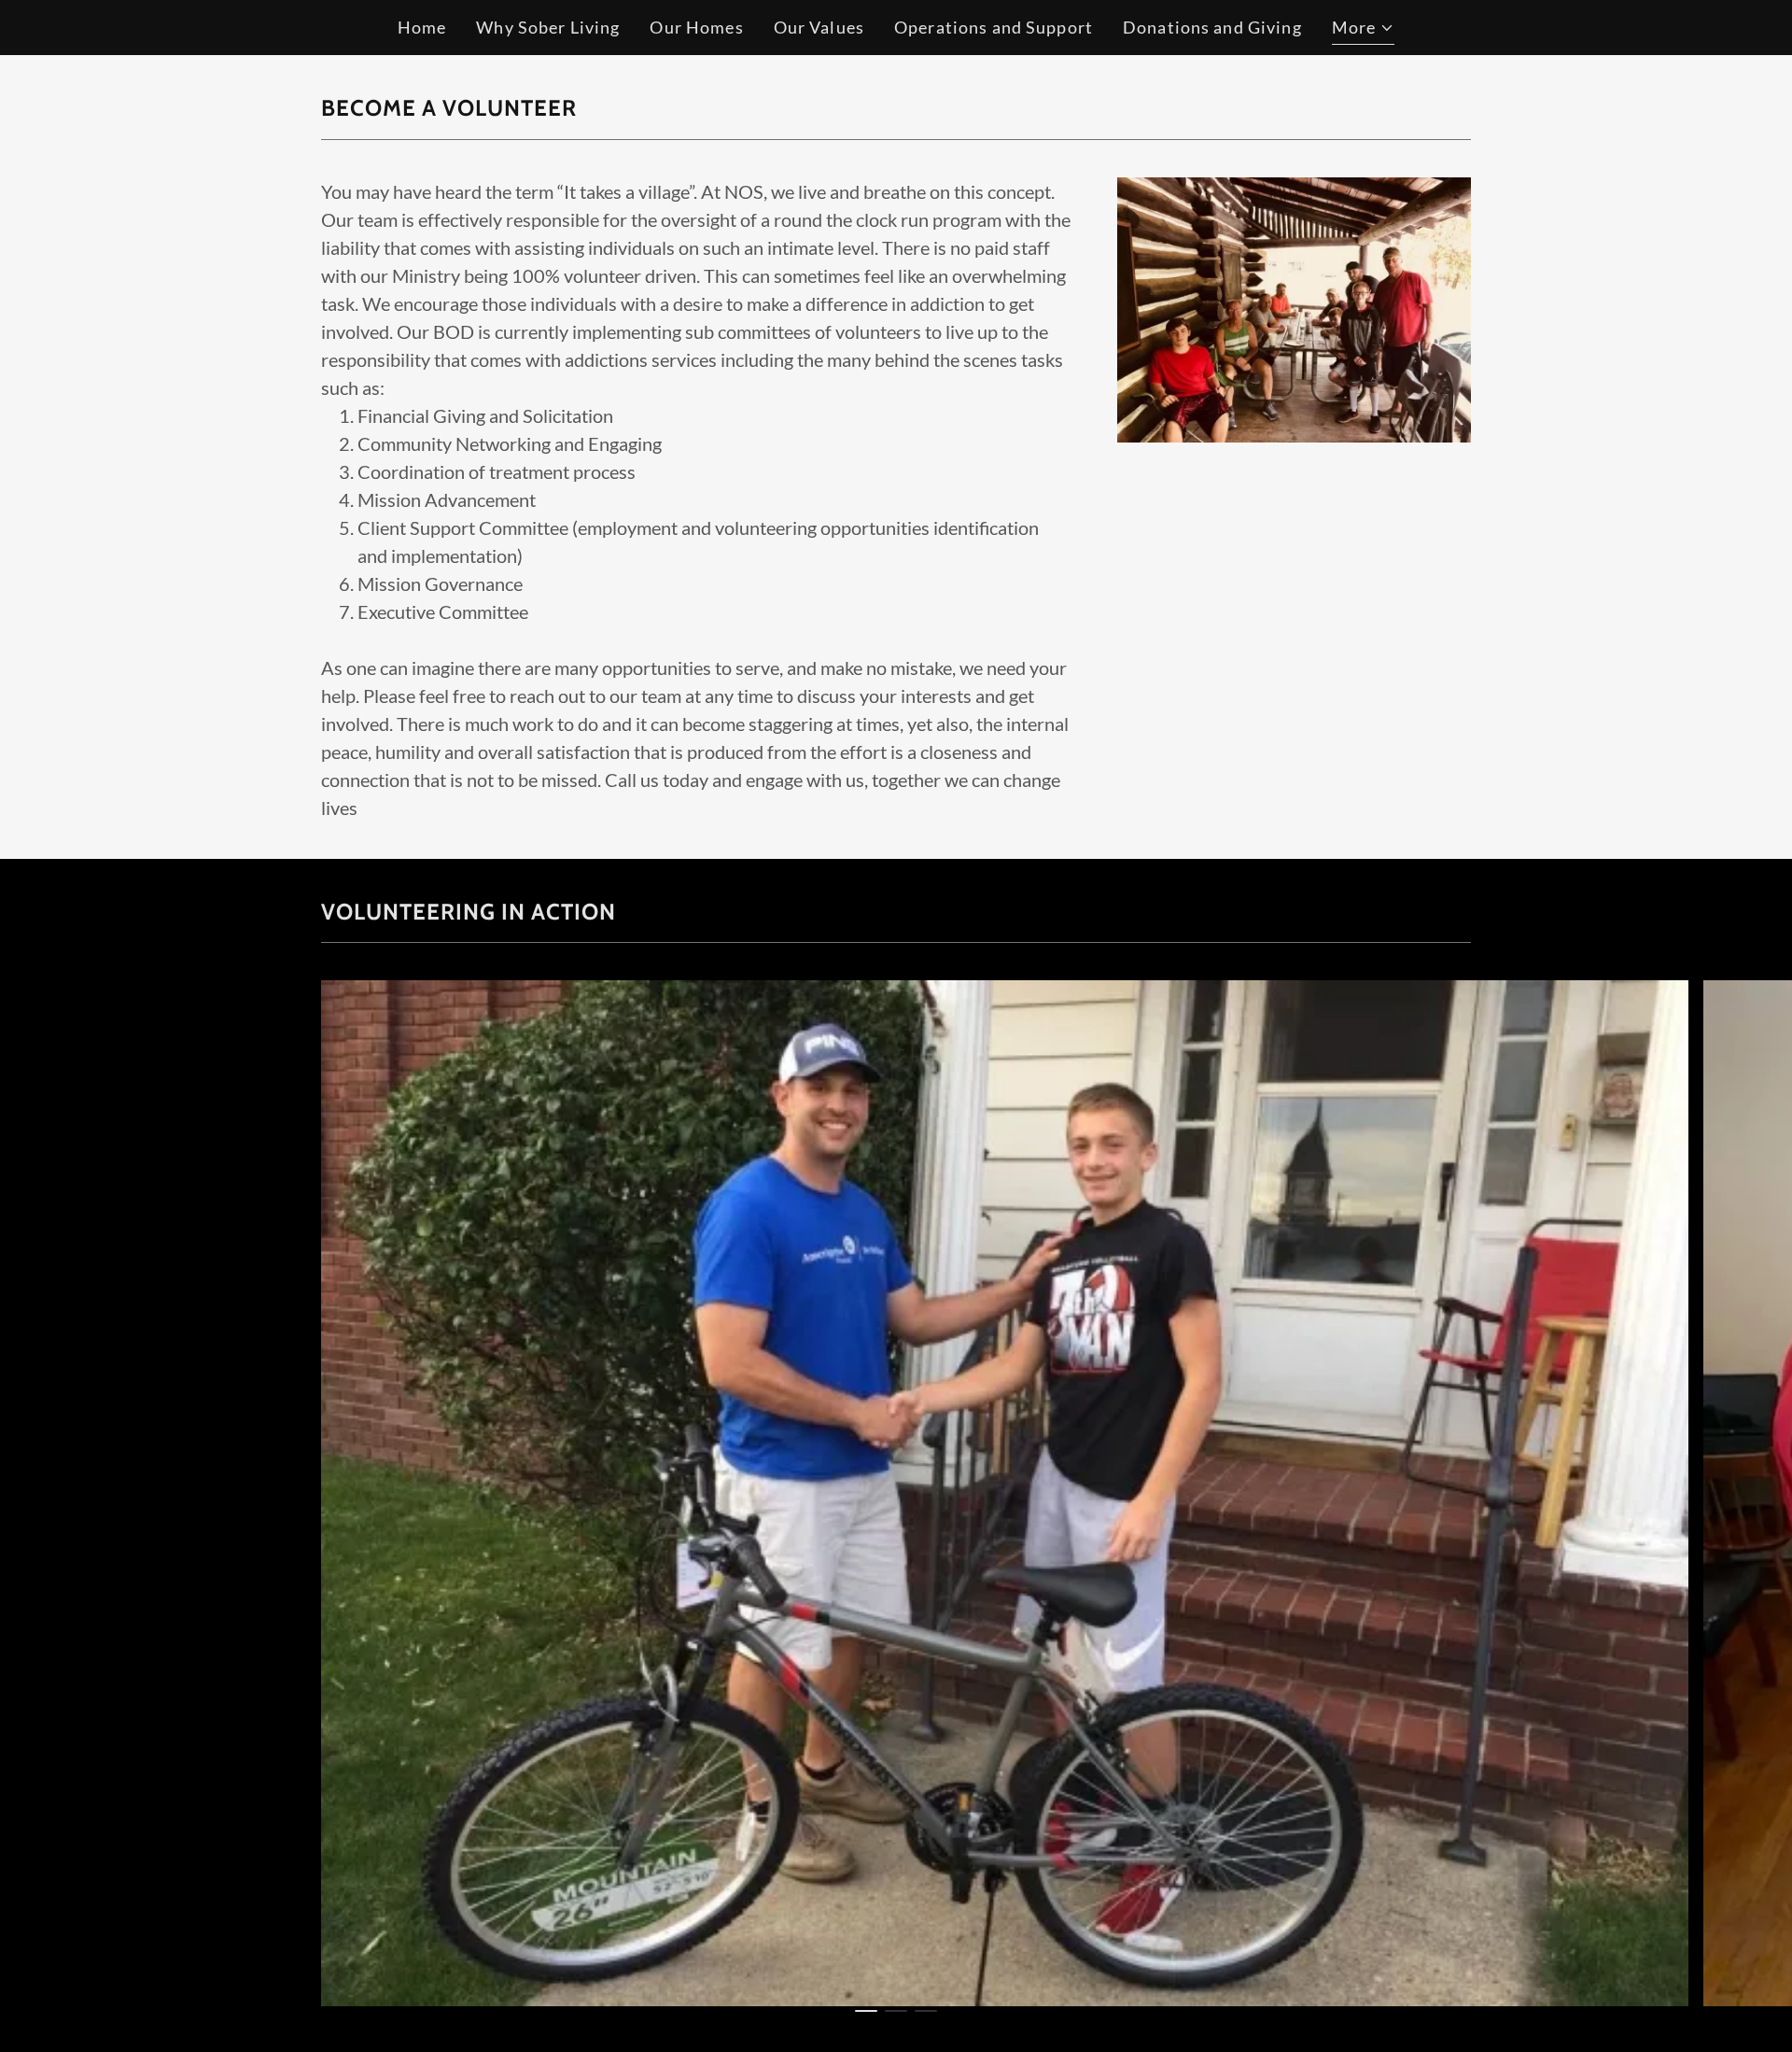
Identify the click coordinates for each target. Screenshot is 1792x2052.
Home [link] (422, 27)
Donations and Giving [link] (1212, 27)
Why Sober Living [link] (548, 27)
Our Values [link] (819, 27)
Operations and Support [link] (994, 27)
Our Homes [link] (696, 27)
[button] (1364, 30)
